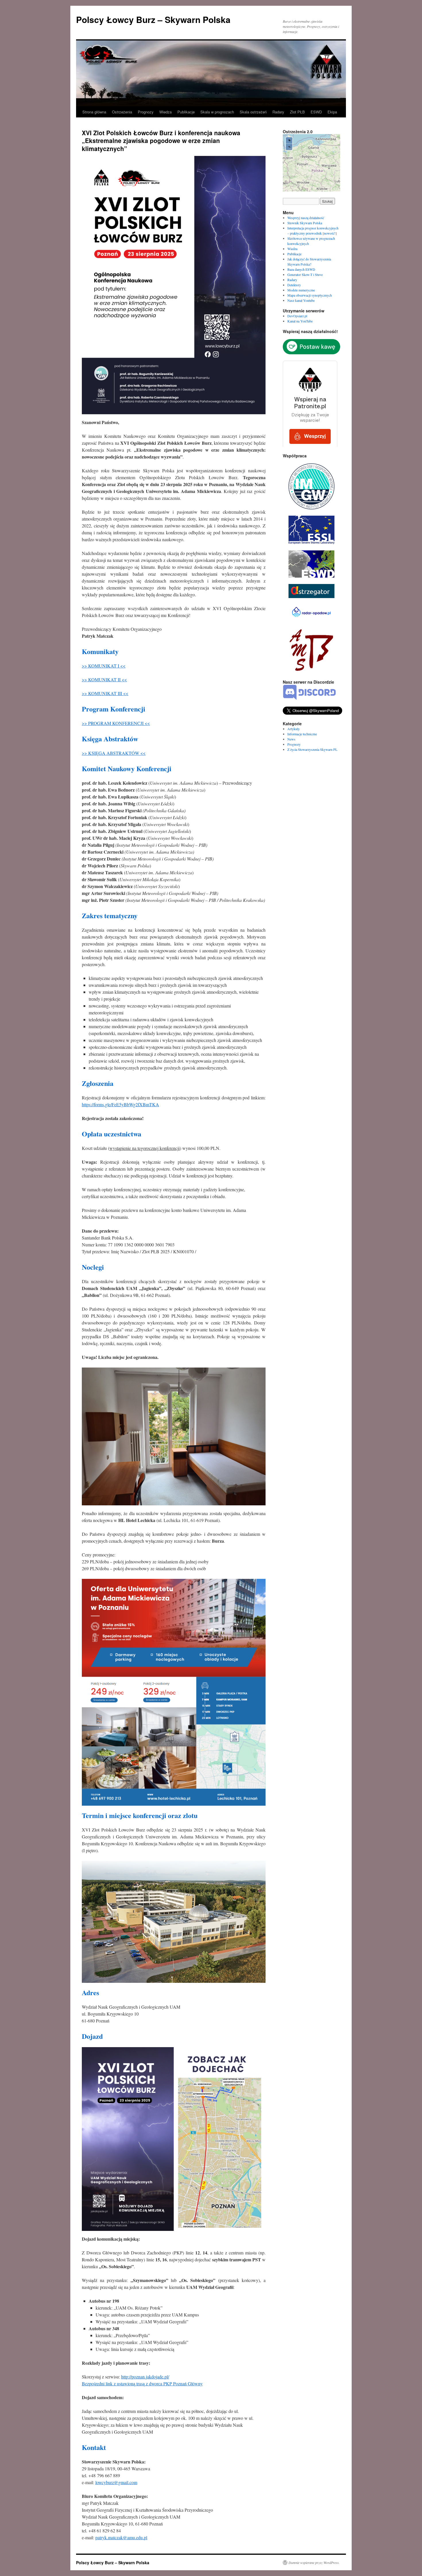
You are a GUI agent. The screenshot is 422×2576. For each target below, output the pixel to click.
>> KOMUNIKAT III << (105, 693)
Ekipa (332, 112)
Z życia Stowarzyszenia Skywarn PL (312, 749)
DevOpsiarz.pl (297, 316)
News (291, 739)
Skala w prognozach (217, 112)
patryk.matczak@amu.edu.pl (121, 2537)
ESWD (316, 112)
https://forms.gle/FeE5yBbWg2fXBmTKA (120, 1104)
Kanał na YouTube (300, 321)
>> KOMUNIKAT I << (104, 666)
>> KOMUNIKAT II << (104, 679)
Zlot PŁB (297, 112)
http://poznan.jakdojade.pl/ (145, 2377)
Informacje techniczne (302, 734)
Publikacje (186, 112)
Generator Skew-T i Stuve (305, 274)
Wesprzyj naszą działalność (306, 218)
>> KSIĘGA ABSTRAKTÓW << (114, 753)
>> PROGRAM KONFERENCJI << (116, 723)
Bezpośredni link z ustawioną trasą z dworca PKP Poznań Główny (142, 2383)
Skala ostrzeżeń (253, 112)
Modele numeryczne (301, 290)
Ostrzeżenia (122, 112)
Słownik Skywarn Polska (305, 223)
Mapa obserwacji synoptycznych (310, 295)
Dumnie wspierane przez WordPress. (314, 2563)
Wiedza (165, 112)
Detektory (294, 285)
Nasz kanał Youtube (301, 300)
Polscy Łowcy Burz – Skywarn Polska (153, 19)
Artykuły (294, 729)
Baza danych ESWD (301, 269)
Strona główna (94, 112)
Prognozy (146, 112)
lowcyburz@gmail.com (116, 2482)
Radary (278, 112)
